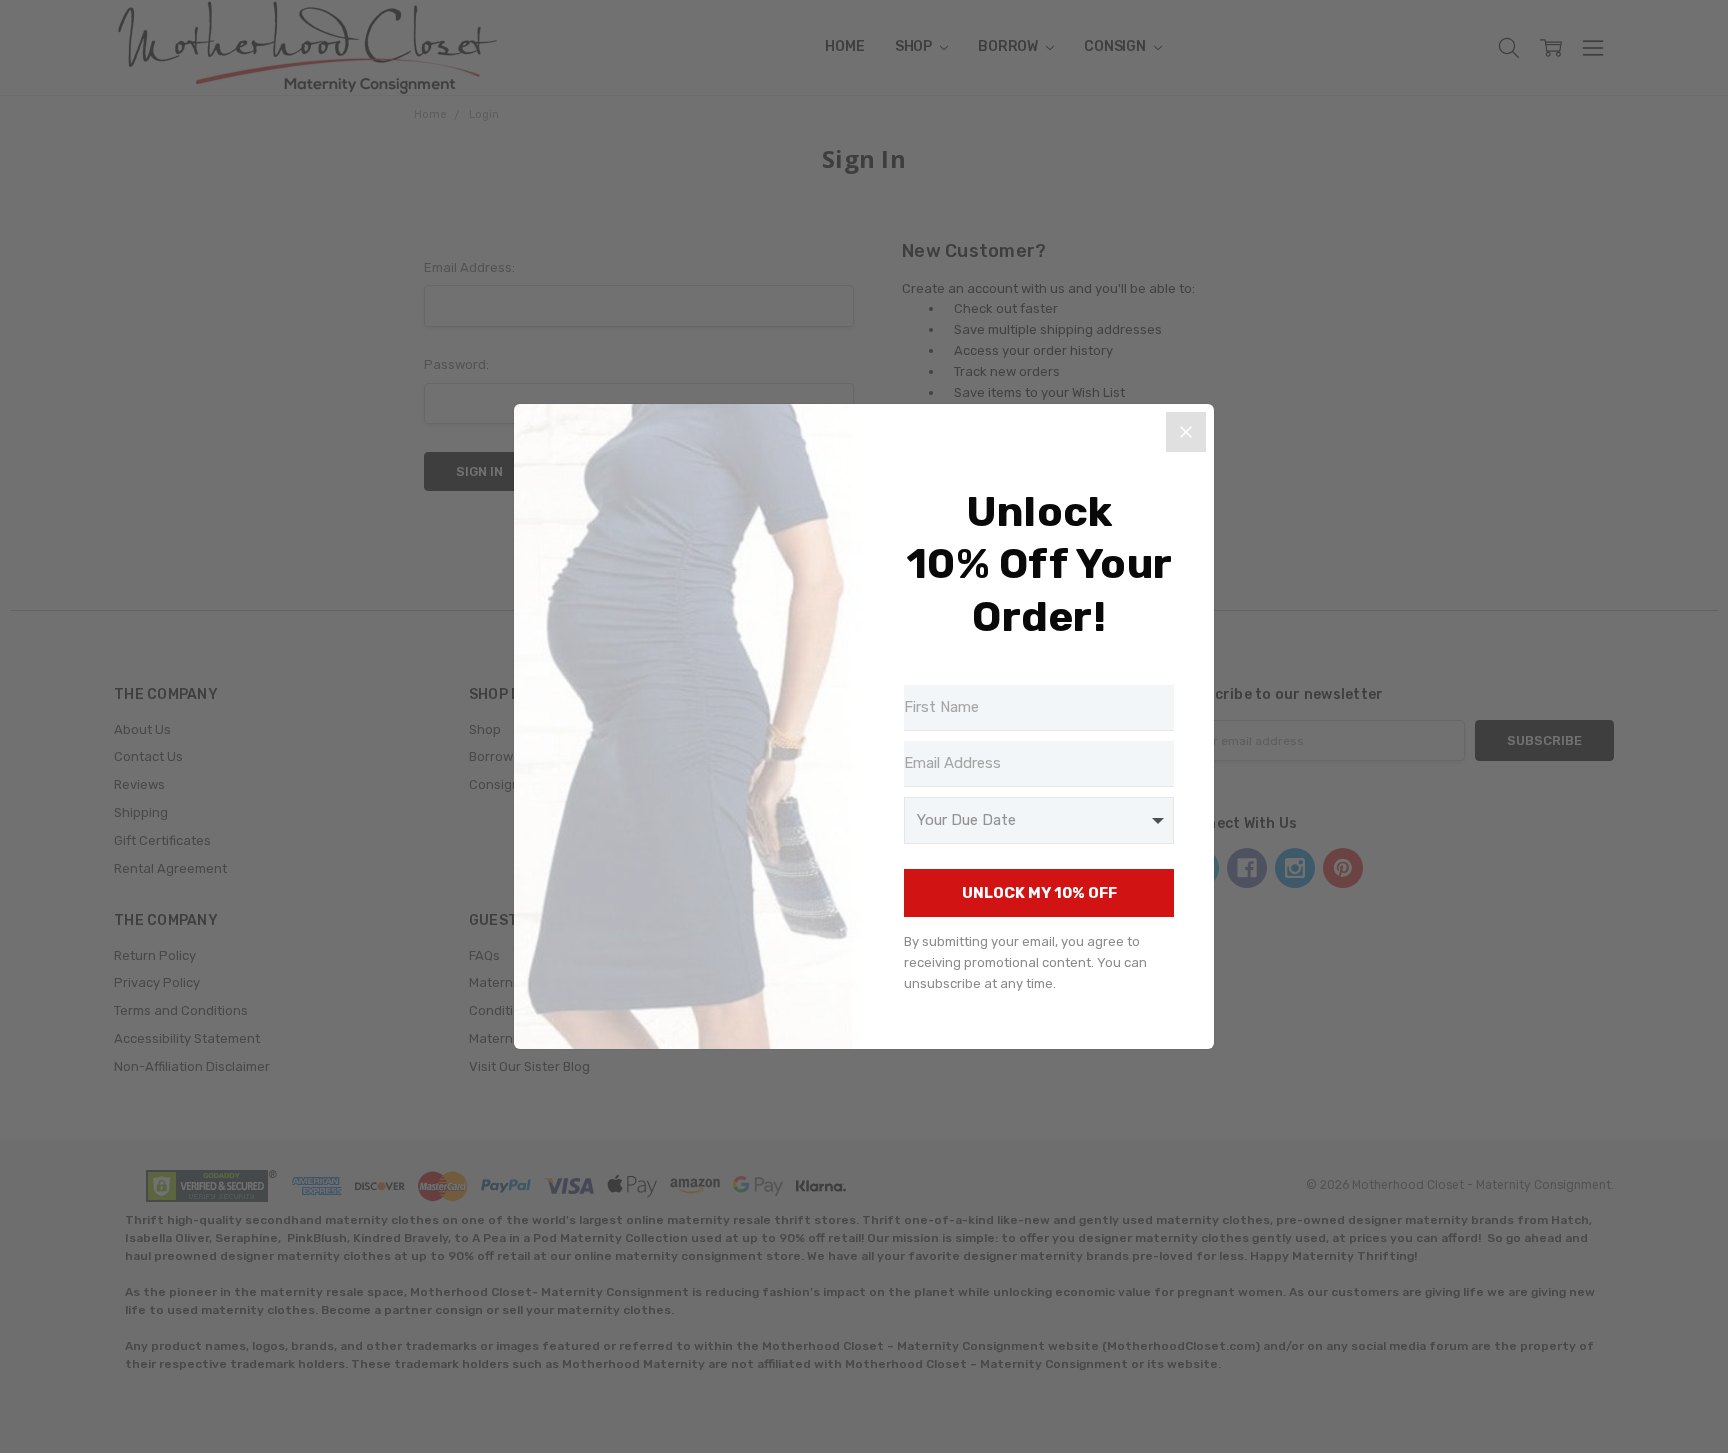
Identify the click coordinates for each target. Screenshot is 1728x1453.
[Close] (1186, 432)
